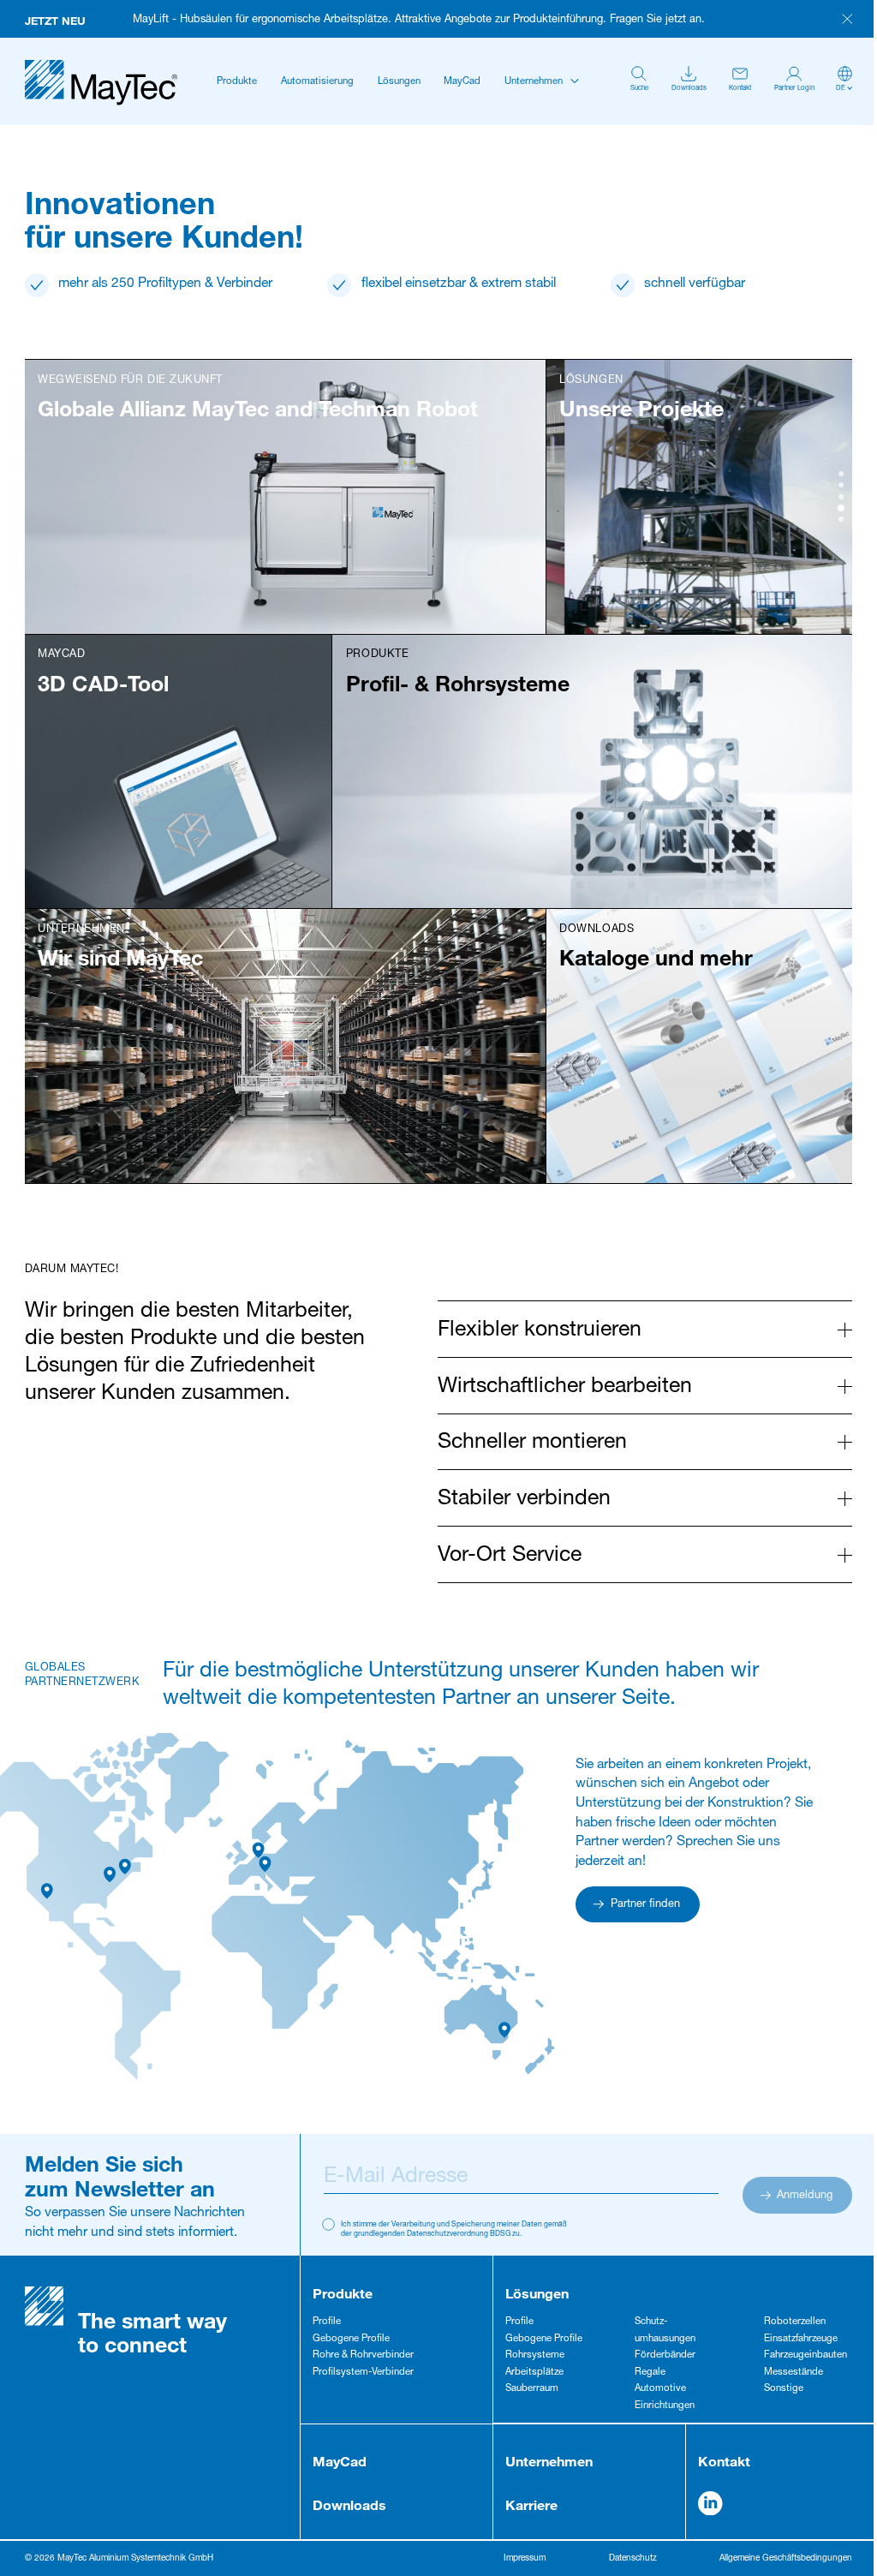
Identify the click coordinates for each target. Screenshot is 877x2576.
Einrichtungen (665, 2406)
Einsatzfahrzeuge (801, 2339)
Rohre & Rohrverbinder (363, 2355)
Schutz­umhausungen (665, 2331)
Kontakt (724, 2461)
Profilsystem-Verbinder (363, 2373)
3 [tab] (841, 497)
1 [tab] (841, 474)
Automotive (660, 2389)
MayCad (462, 82)
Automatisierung (317, 82)
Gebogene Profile (351, 2339)
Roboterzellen (795, 2322)
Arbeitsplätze (534, 2373)
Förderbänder (665, 2355)
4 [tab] (841, 508)
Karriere (531, 2504)
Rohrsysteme (535, 2355)
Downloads (349, 2504)
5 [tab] (841, 519)
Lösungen (399, 82)
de (841, 88)
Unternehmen (534, 82)
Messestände (793, 2373)
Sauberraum (532, 2389)
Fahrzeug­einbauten (805, 2355)
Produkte (237, 82)
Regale (650, 2373)
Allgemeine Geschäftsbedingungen (786, 2559)
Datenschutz (633, 2559)
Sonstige (784, 2389)
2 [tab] (841, 485)
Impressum (525, 2559)
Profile (327, 2322)
